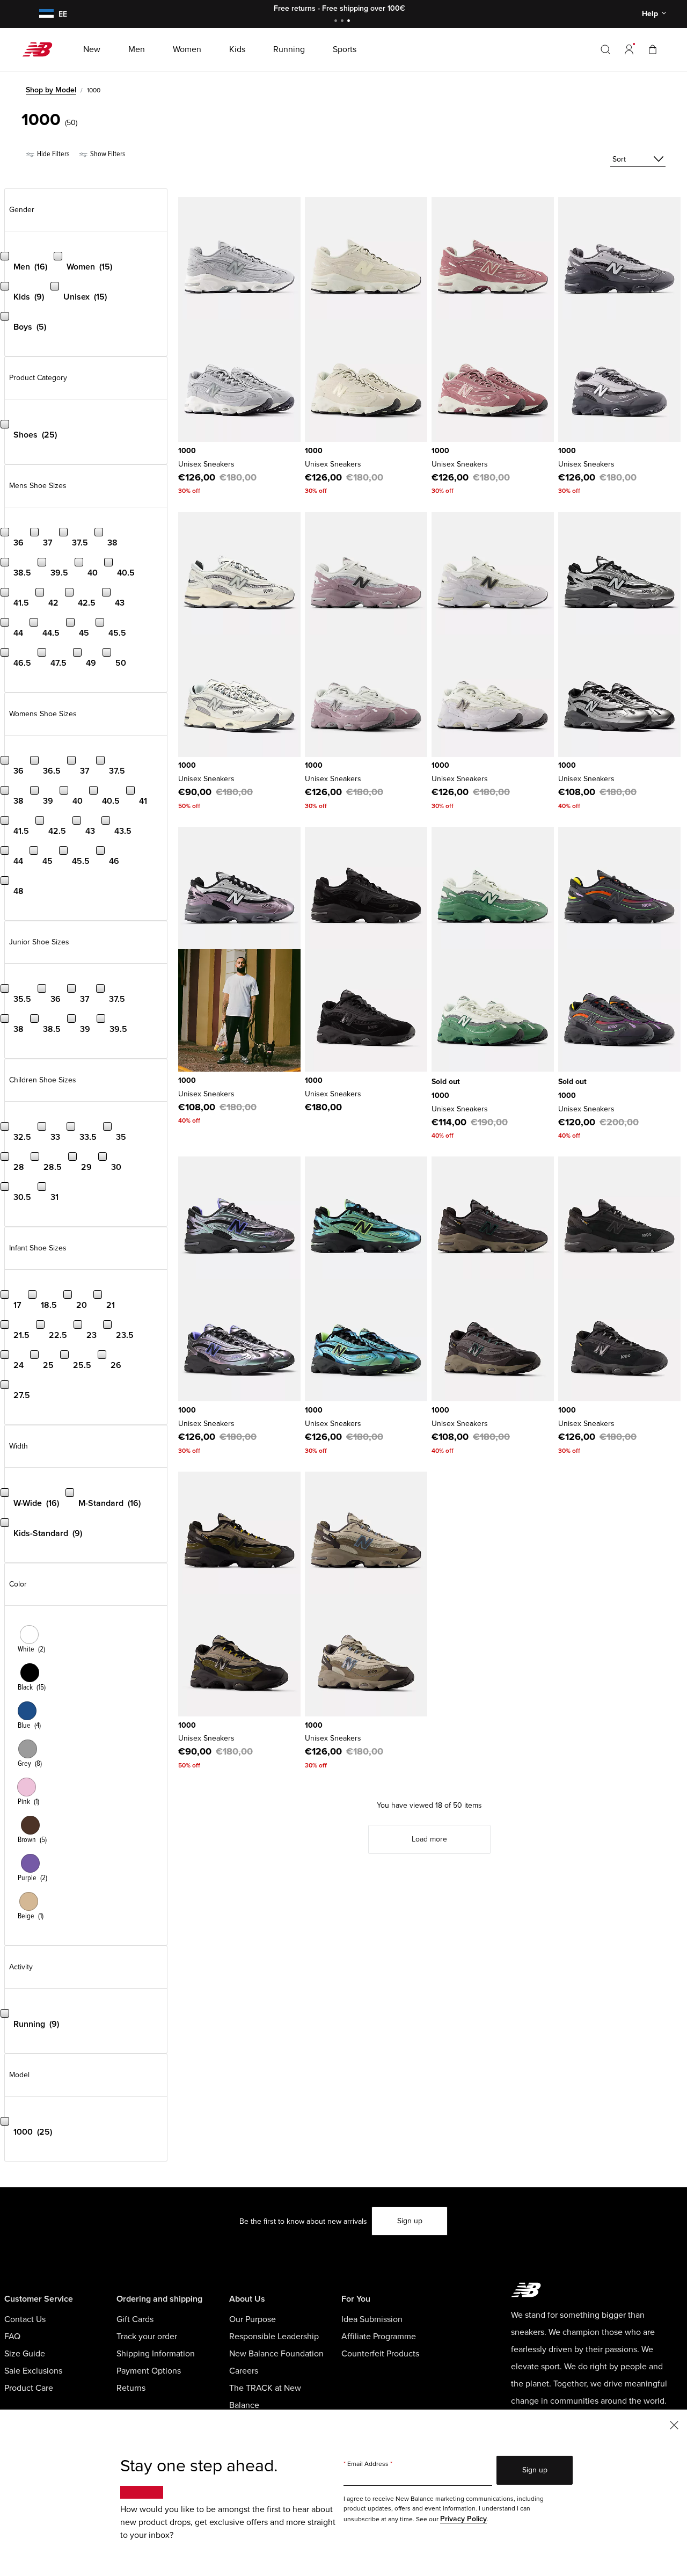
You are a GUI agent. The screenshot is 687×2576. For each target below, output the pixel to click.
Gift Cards (135, 2319)
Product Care (29, 2388)
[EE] (45, 14)
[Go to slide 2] (343, 22)
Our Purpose (253, 2319)
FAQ (12, 2337)
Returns (131, 2388)
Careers (244, 2371)
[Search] (605, 49)
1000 (187, 451)
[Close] (674, 2424)
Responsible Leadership (274, 2337)
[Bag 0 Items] (653, 49)
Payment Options (149, 2371)
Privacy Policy (463, 2519)
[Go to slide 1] (337, 22)
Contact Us (25, 2319)
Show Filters (107, 154)
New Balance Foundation (276, 2354)
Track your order (147, 2337)
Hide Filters (52, 154)
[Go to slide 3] (350, 22)
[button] (629, 49)
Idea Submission (372, 2319)
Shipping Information (156, 2354)
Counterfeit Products (380, 2354)
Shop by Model (51, 90)
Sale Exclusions (33, 2371)
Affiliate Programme (379, 2337)
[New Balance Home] (42, 49)
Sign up (410, 2221)
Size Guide (25, 2354)
